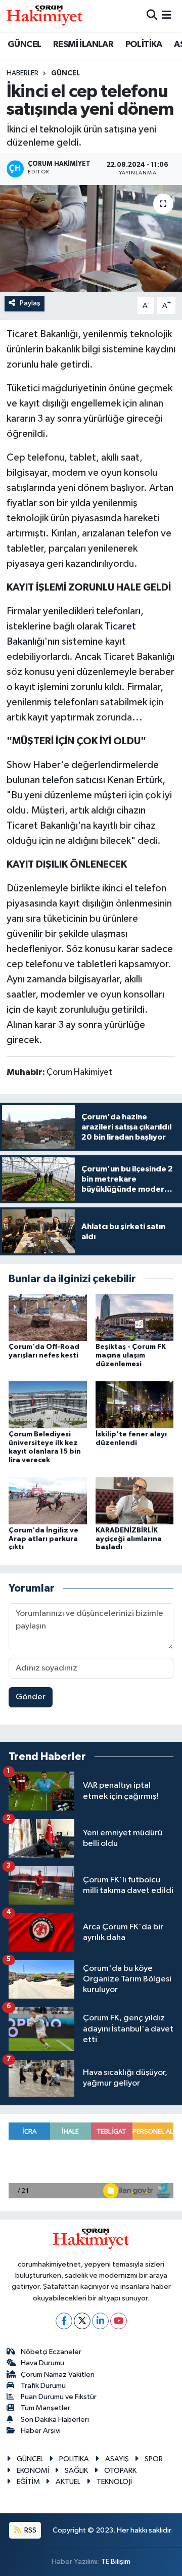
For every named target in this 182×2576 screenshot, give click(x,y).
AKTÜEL (68, 2482)
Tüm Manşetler (45, 2408)
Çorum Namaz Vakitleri (58, 2375)
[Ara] (152, 16)
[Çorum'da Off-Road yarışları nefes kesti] (48, 1317)
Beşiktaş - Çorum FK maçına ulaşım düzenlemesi (131, 1355)
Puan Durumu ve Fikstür (59, 2397)
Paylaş (30, 303)
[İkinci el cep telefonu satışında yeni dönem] (91, 238)
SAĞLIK (76, 2471)
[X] (82, 2321)
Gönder (31, 1697)
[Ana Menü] (167, 16)
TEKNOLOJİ (114, 2482)
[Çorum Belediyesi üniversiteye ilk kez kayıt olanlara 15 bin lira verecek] (48, 1405)
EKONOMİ (33, 2471)
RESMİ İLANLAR (83, 44)
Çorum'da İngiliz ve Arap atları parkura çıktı (43, 1539)
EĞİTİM (28, 2482)
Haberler (22, 73)
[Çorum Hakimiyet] (44, 16)
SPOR (154, 2459)
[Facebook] (64, 2321)
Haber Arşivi (41, 2431)
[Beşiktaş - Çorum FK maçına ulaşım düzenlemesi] (135, 1317)
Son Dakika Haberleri (55, 2420)
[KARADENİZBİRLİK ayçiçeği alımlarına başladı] (135, 1500)
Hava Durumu (42, 2363)
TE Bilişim (116, 2562)
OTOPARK (120, 2471)
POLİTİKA (144, 44)
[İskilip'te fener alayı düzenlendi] (135, 1405)
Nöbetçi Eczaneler (51, 2352)
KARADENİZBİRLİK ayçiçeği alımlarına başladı (129, 1539)
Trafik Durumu (43, 2386)
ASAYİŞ (117, 2459)
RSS (30, 2530)
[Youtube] (119, 2321)
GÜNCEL (24, 44)
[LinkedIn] (100, 2321)
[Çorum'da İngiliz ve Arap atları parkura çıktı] (48, 1500)
